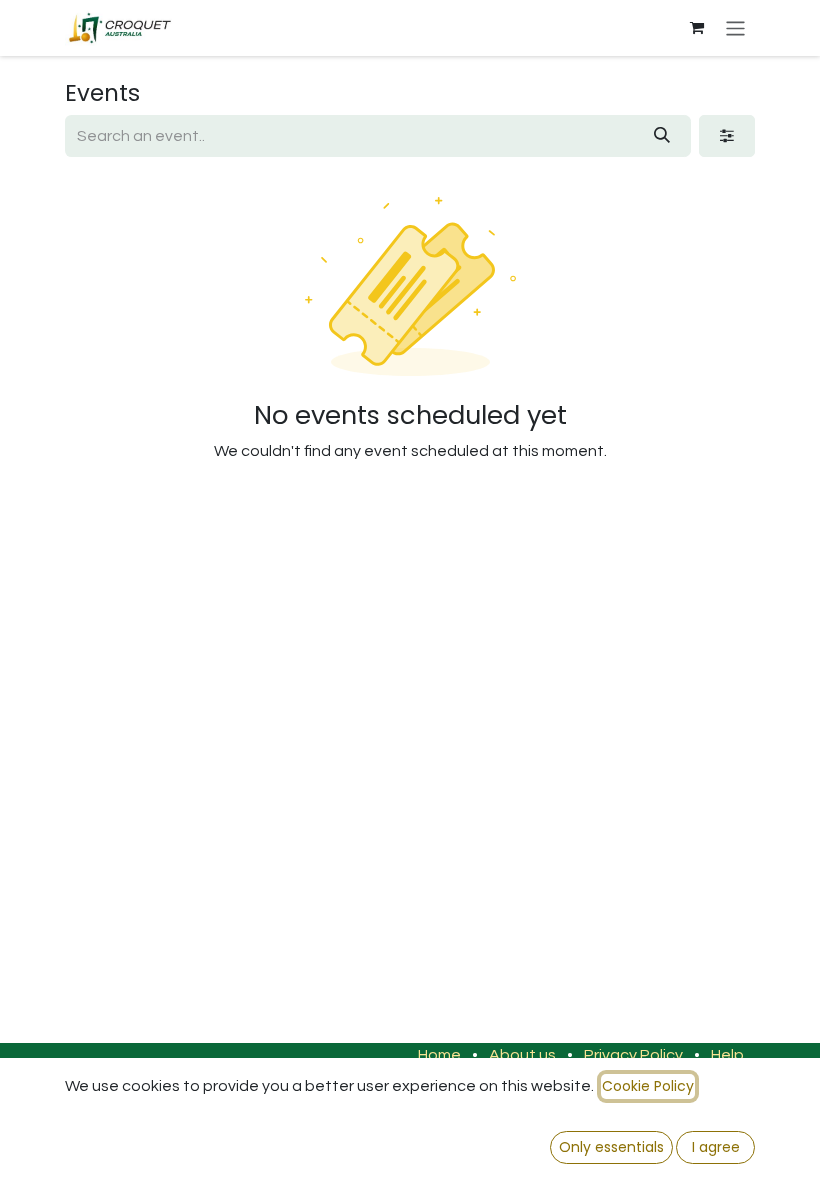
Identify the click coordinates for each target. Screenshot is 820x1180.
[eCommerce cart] (697, 28)
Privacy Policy (633, 1055)
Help (727, 1055)
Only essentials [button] (611, 1147)
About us (522, 1055)
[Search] (662, 136)
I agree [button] (716, 1147)
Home (439, 1055)
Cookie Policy (648, 1086)
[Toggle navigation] (735, 27)
